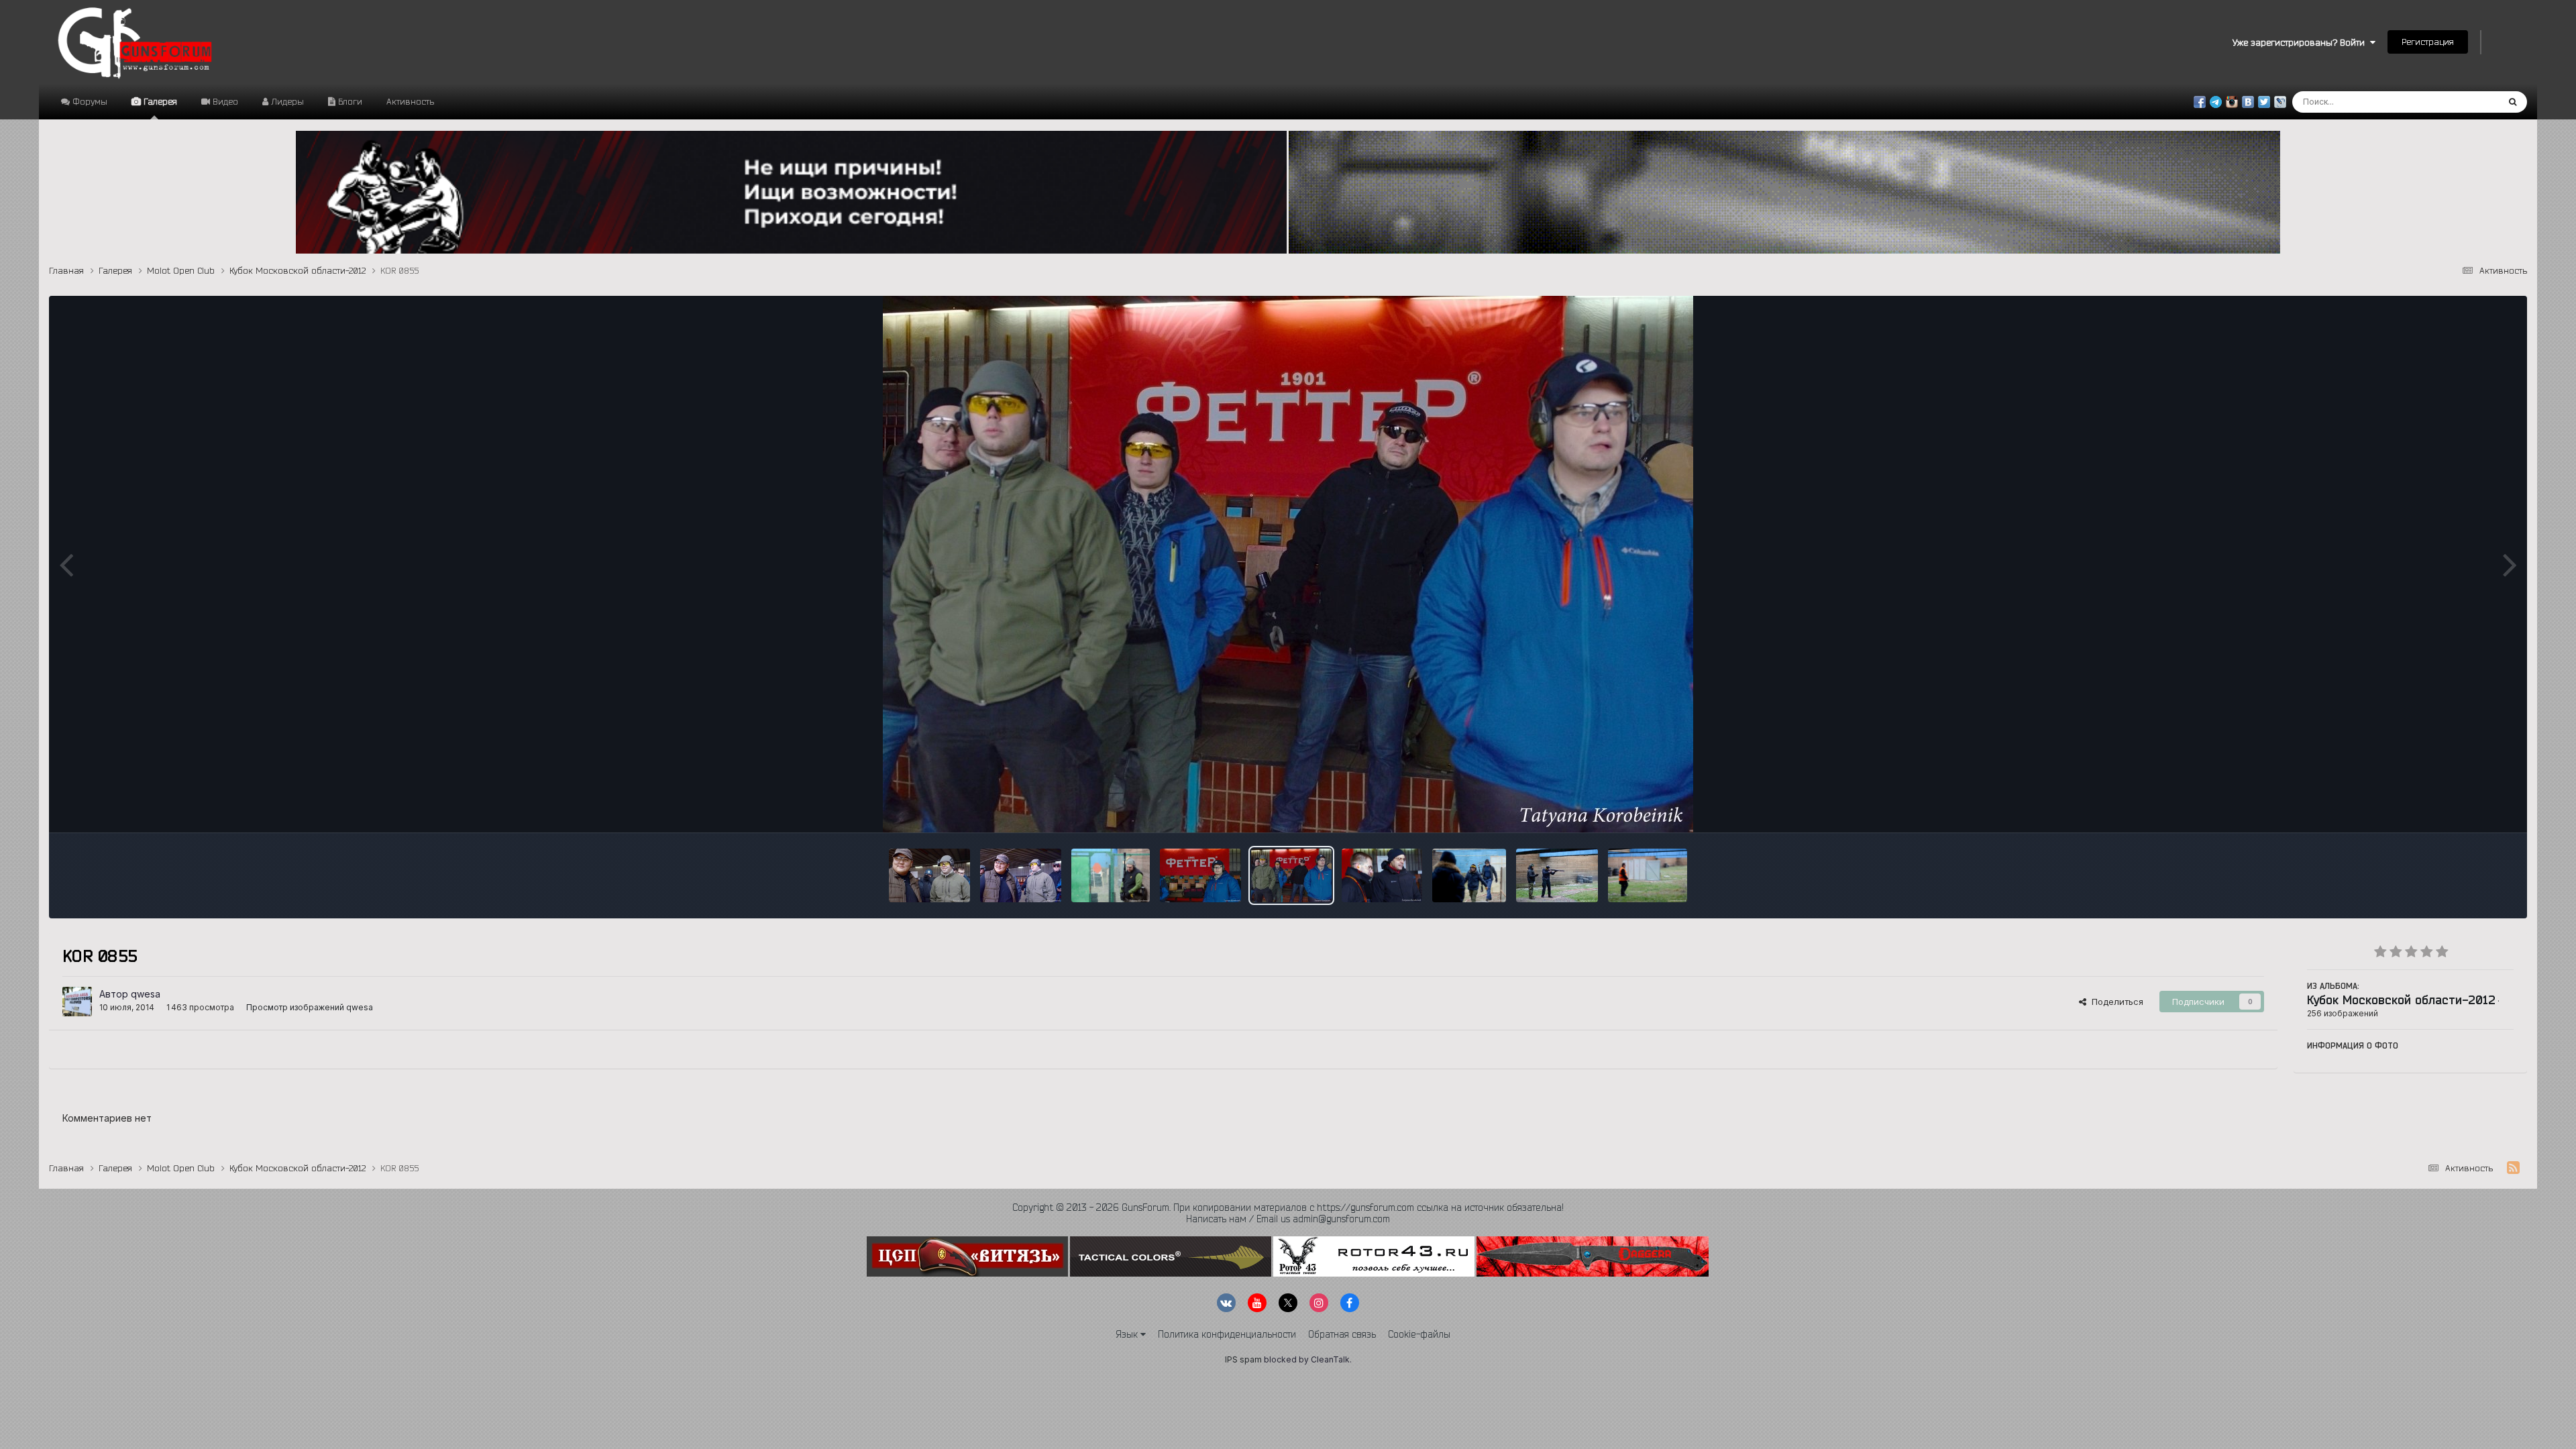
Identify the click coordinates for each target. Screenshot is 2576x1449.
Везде (2468, 102)
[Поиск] (2513, 102)
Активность (410, 101)
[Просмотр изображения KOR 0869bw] (929, 875)
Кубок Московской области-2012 (2401, 1000)
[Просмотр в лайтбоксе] (1288, 564)
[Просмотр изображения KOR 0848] (1469, 875)
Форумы (89, 101)
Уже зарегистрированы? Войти (2301, 42)
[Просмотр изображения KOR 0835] (1557, 875)
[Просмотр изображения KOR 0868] (1021, 875)
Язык (1128, 1334)
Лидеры (286, 101)
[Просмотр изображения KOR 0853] (1382, 875)
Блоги (349, 101)
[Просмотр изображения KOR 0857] (1200, 875)
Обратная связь (1342, 1334)
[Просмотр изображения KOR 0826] (1648, 875)
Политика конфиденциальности (1227, 1334)
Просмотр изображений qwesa (310, 1007)
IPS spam (1243, 1359)
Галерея (159, 101)
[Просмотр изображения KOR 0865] (1111, 875)
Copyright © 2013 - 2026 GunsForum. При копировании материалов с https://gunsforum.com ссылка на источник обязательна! (1288, 1207)
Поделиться (2115, 1002)
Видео (224, 101)
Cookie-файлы (1419, 1334)
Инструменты (2468, 808)
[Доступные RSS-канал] (2513, 1168)
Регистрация (2428, 42)
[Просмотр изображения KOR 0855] (1292, 875)
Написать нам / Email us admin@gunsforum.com (1288, 1219)
